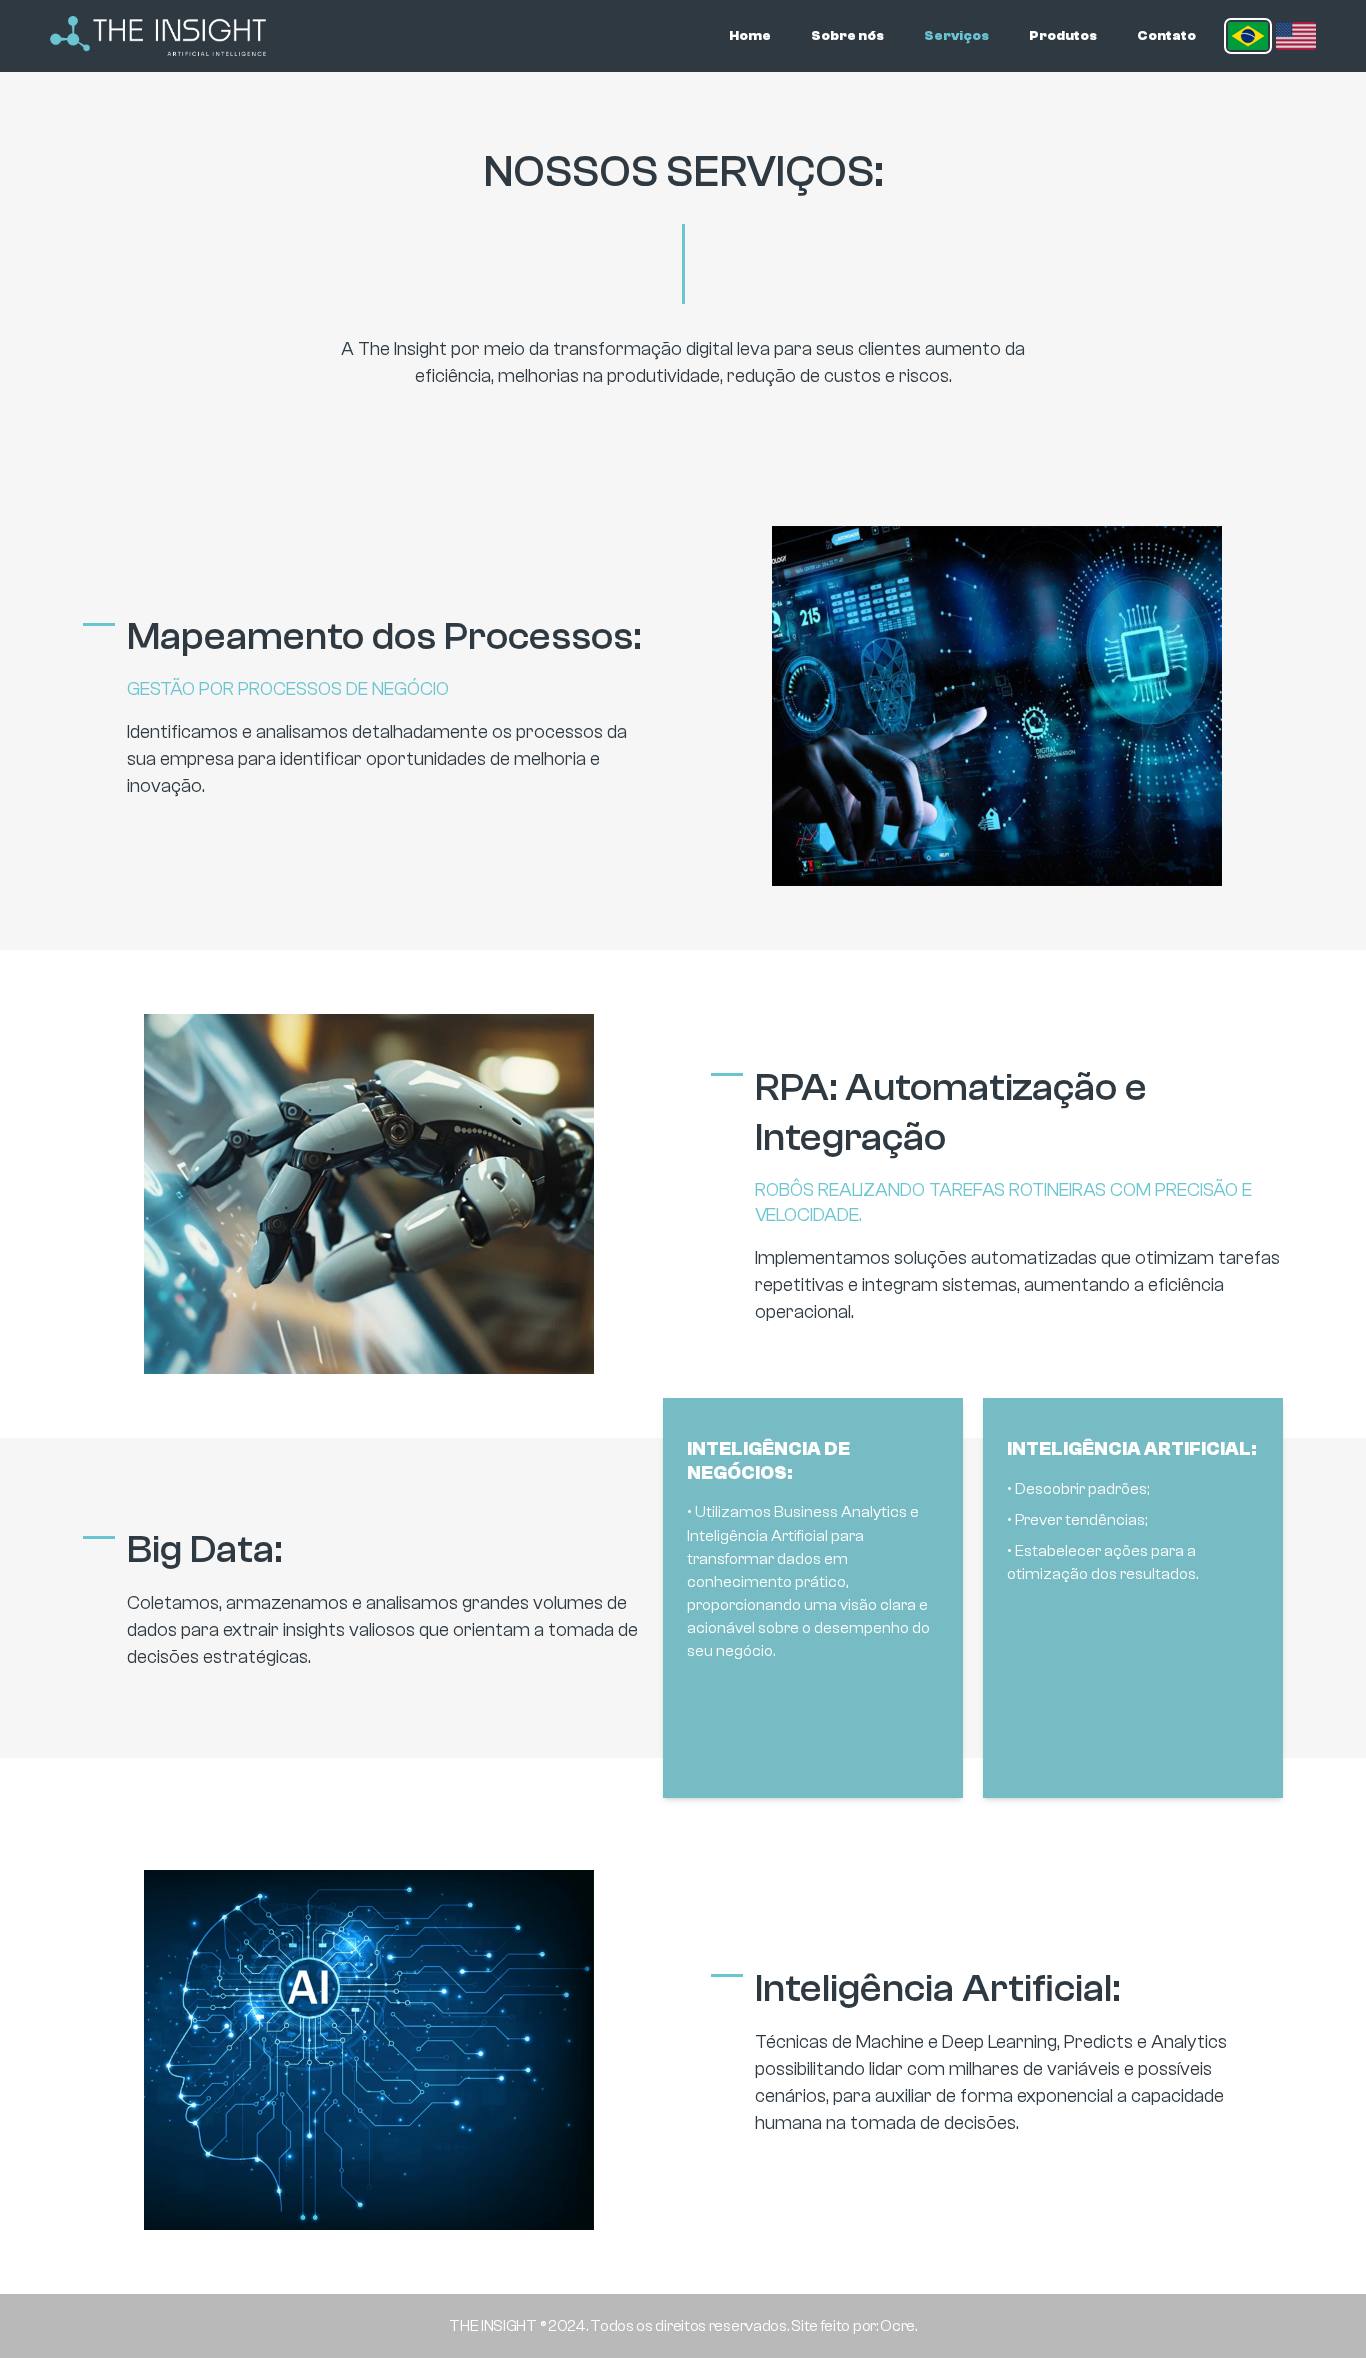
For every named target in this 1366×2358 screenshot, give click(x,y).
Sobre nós (847, 36)
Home (750, 36)
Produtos (1063, 36)
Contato (1166, 36)
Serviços (956, 36)
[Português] (1248, 36)
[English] (1296, 36)
